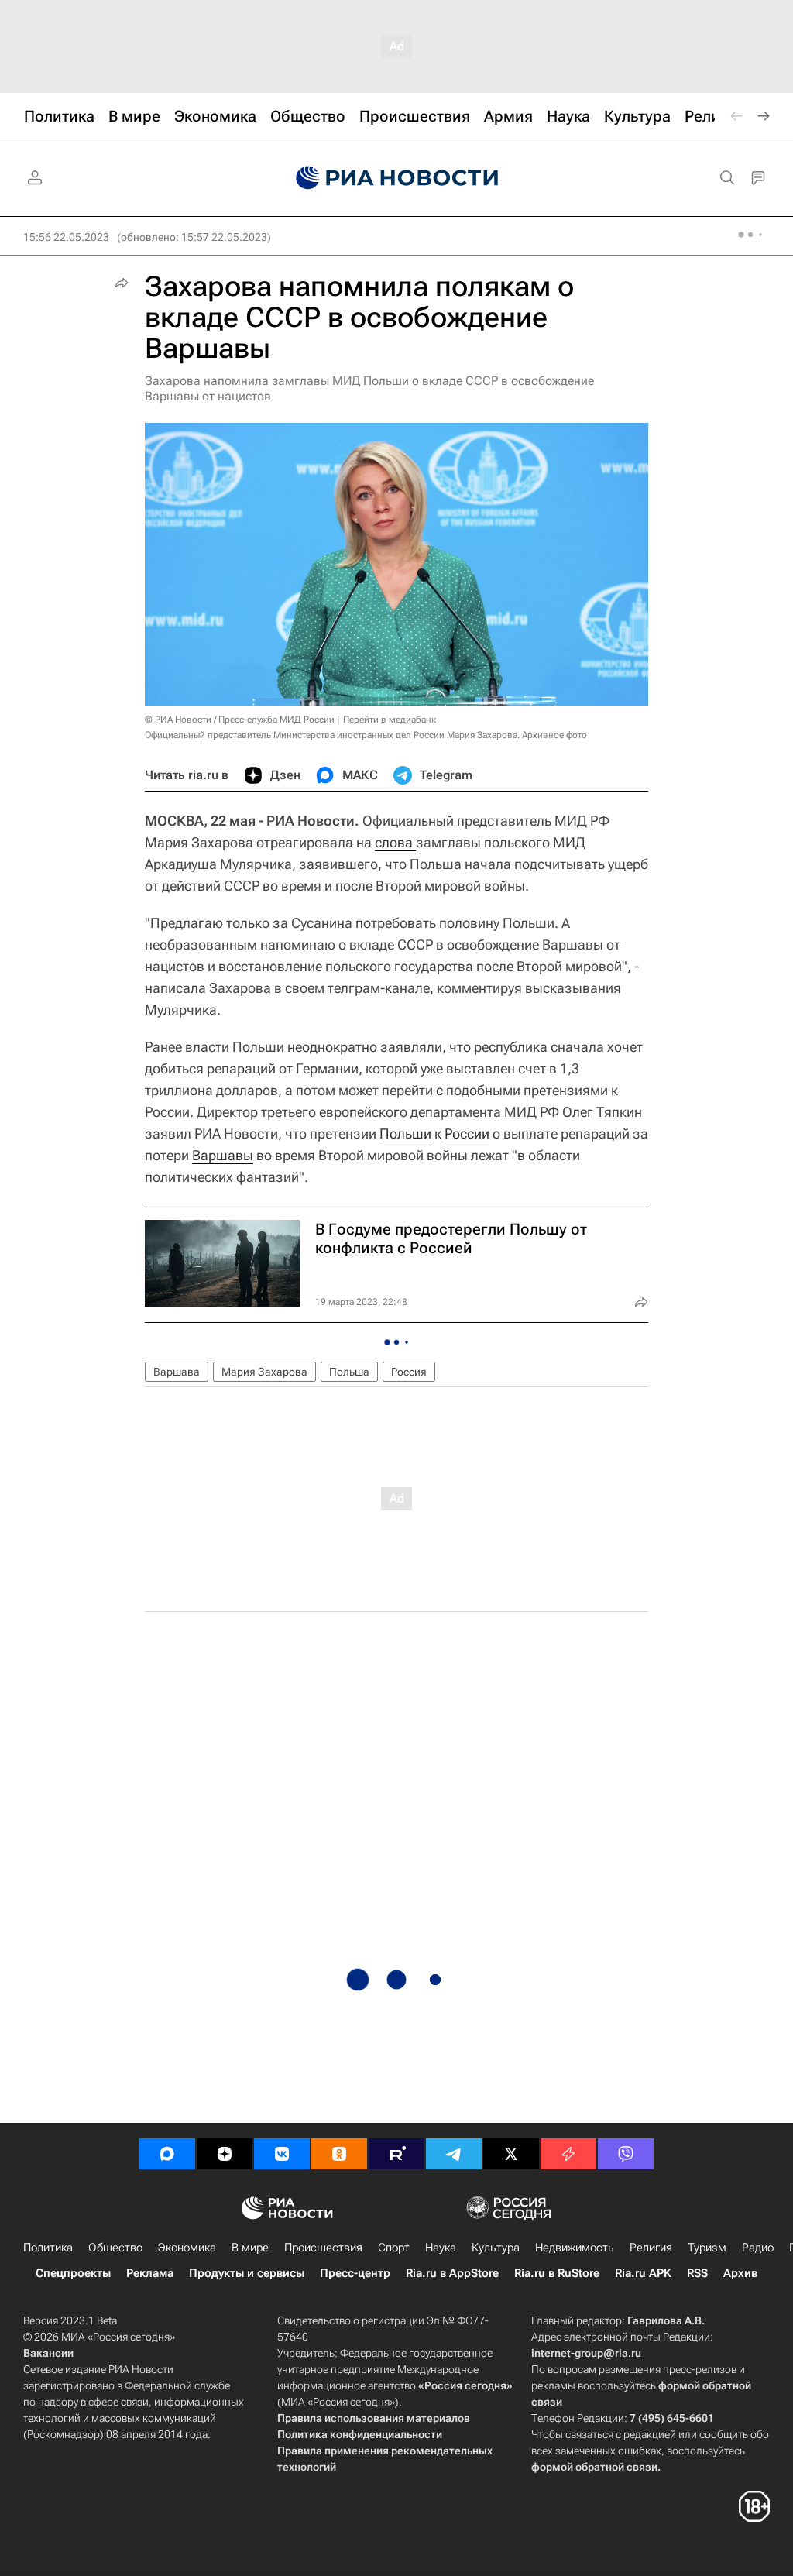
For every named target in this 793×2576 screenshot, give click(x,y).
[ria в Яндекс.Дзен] (225, 2154)
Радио (758, 2248)
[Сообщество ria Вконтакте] (282, 2154)
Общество (115, 2248)
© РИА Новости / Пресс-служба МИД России (240, 720)
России (467, 1133)
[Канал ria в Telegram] (454, 2154)
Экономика (187, 2248)
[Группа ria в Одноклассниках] (339, 2154)
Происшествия (323, 2248)
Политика (48, 2248)
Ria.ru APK (643, 2273)
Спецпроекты (73, 2273)
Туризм (707, 2248)
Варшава (177, 1372)
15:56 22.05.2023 (66, 237)
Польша (349, 1372)
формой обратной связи (594, 2467)
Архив (740, 2273)
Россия (409, 1372)
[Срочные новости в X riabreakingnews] (568, 2154)
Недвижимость (575, 2248)
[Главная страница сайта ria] (397, 178)
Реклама (150, 2273)
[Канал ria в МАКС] (167, 2154)
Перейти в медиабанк (390, 720)
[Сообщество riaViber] (626, 2154)
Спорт (394, 2248)
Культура (496, 2248)
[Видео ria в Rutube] (396, 2154)
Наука (441, 2248)
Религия (651, 2248)
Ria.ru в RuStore (557, 2273)
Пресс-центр (355, 2273)
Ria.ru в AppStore (452, 2273)
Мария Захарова (264, 1372)
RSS (697, 2273)
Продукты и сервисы (247, 2273)
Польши (405, 1133)
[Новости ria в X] (511, 2154)
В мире (250, 2248)
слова (395, 842)
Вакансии (48, 2353)
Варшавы (223, 1155)
